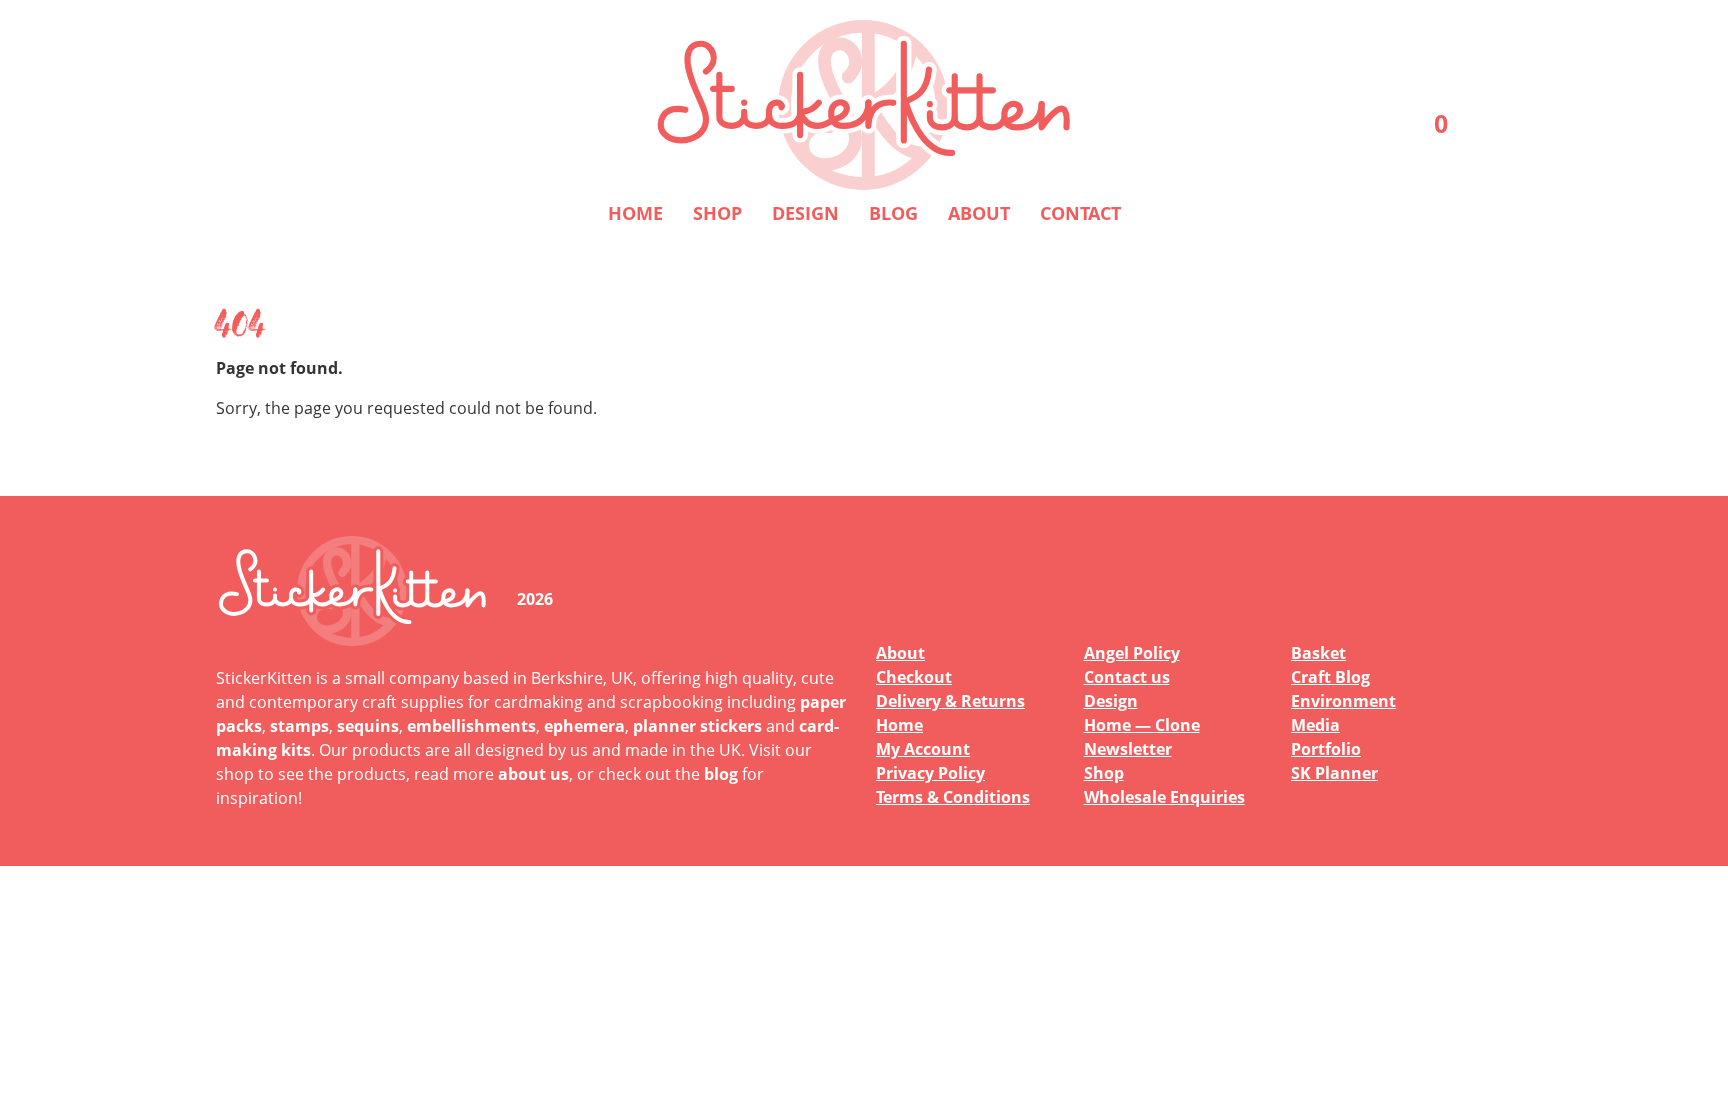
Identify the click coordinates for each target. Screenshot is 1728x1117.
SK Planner (1334, 773)
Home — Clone (1142, 725)
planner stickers (697, 726)
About (979, 213)
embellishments (471, 726)
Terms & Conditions (953, 797)
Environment (1343, 701)
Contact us (1127, 677)
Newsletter (1128, 749)
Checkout (914, 677)
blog (721, 774)
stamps (299, 726)
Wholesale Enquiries (1164, 797)
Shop (717, 213)
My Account (923, 749)
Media (1315, 725)
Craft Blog (1330, 677)
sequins (368, 726)
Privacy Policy (930, 773)
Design (805, 213)
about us (533, 774)
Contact (1080, 213)
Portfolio (1326, 749)
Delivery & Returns (950, 701)
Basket (1318, 653)
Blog (893, 213)
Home (635, 213)
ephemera (584, 726)
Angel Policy (1132, 653)
